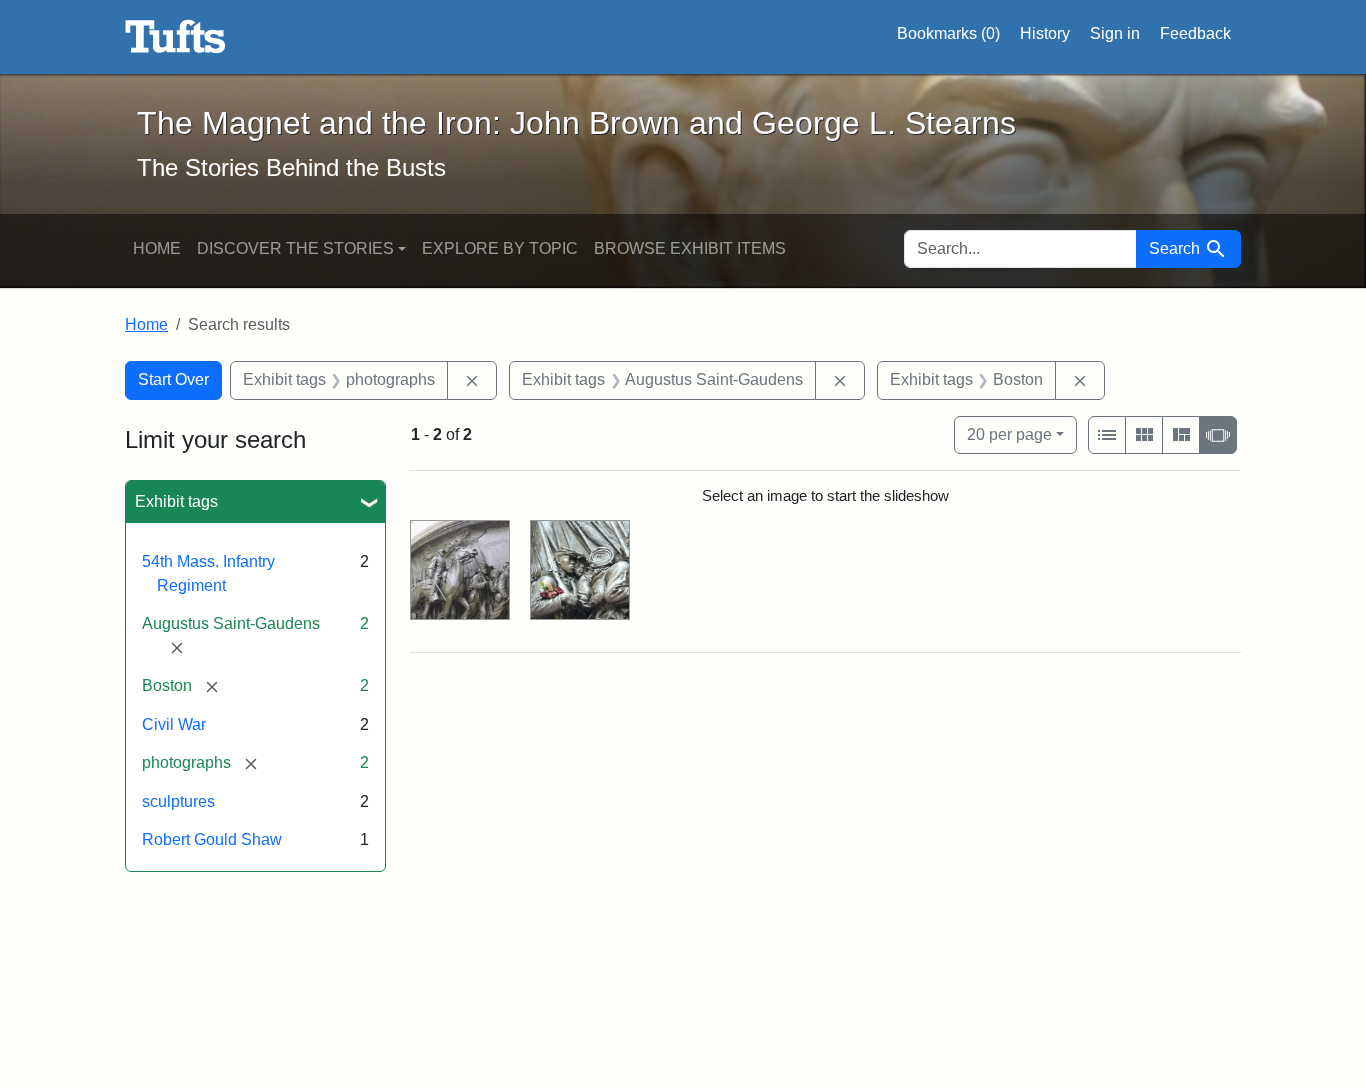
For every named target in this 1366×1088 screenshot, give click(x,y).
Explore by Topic (500, 248)
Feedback (1195, 33)
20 (1009, 434)
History (1045, 33)
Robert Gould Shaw (212, 839)
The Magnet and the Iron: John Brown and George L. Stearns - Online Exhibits (175, 37)
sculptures (178, 801)
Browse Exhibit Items (690, 248)
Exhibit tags (176, 501)
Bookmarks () (948, 33)
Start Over (173, 379)
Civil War (174, 724)
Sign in (1115, 33)
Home (157, 248)
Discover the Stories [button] (295, 248)
